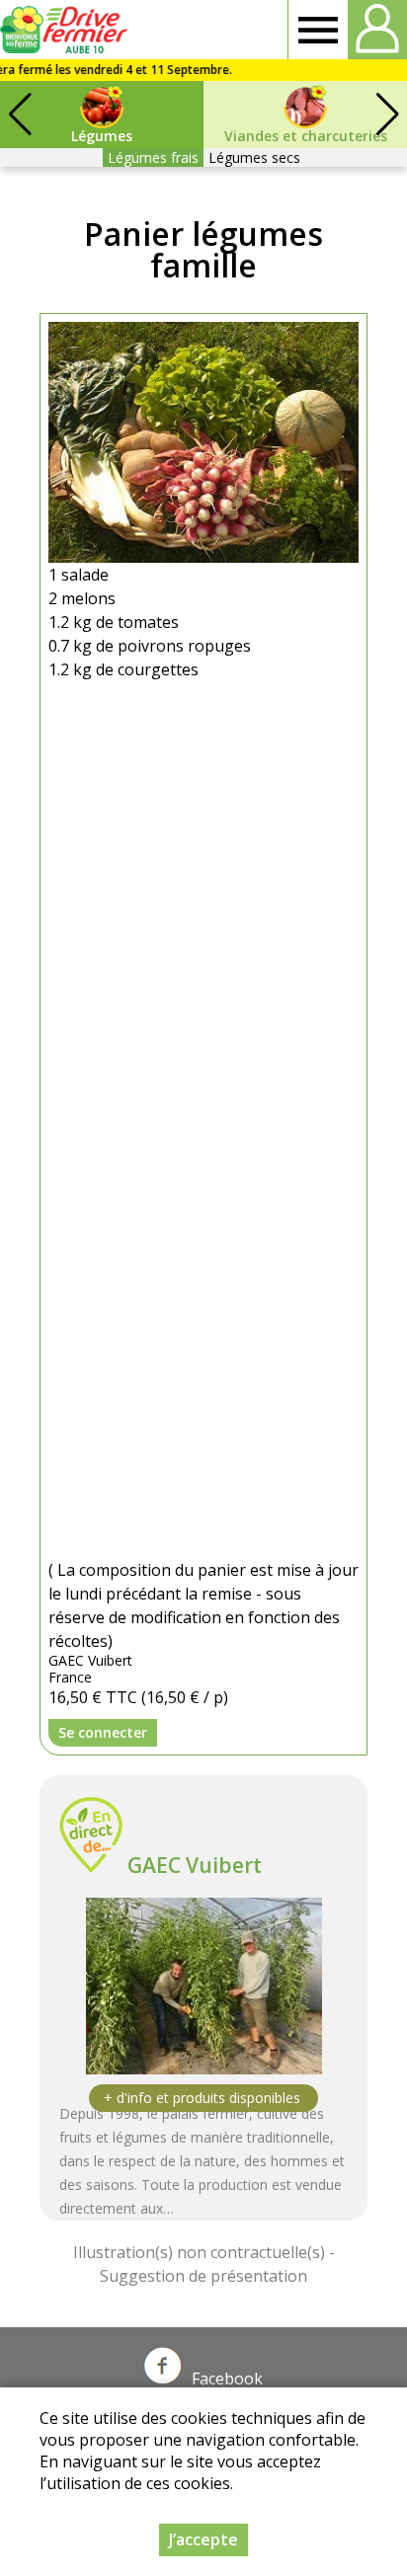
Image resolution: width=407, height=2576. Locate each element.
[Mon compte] (377, 30)
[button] (387, 115)
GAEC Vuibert (195, 1865)
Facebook (227, 2379)
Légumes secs (254, 157)
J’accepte (203, 2539)
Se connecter (103, 1732)
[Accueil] (67, 30)
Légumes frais (153, 157)
